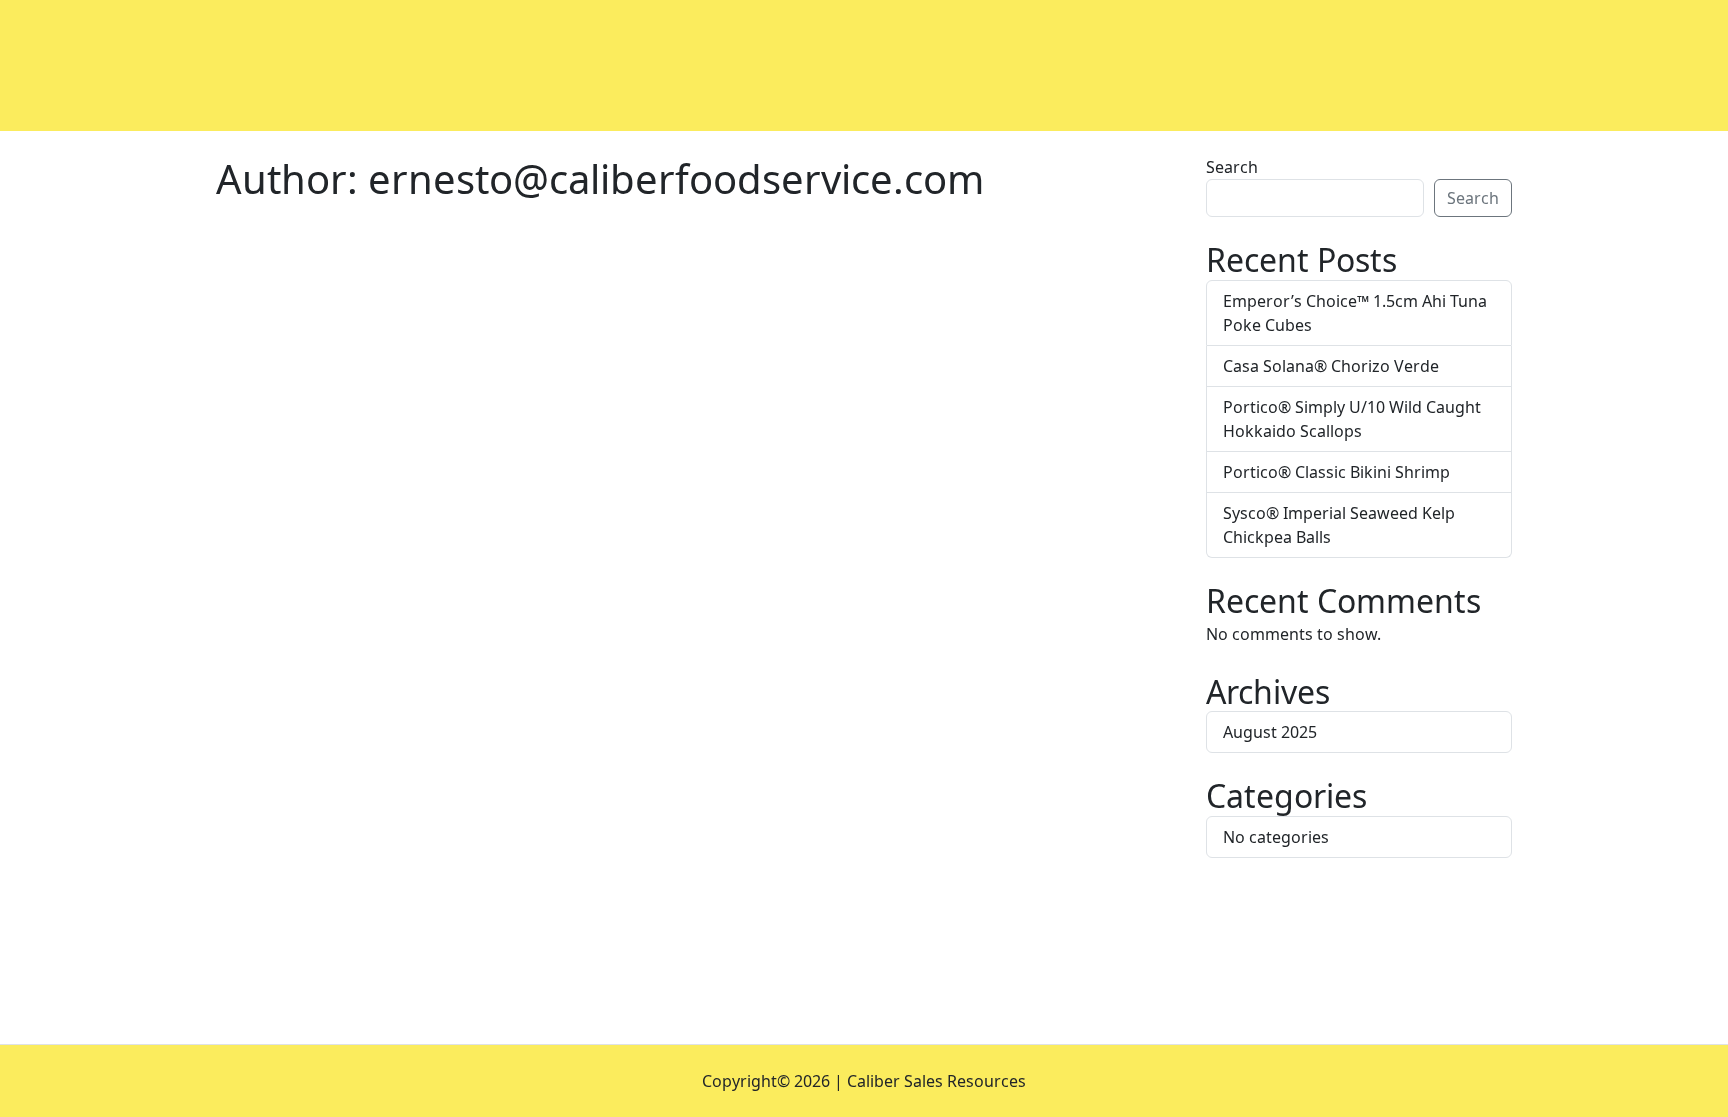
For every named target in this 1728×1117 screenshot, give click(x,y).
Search (1232, 167)
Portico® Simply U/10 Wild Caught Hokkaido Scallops (1352, 419)
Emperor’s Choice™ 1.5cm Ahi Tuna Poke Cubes (1355, 313)
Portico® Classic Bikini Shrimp (1336, 472)
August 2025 (1270, 732)
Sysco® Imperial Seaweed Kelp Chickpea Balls (1339, 525)
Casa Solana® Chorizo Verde (1331, 366)
